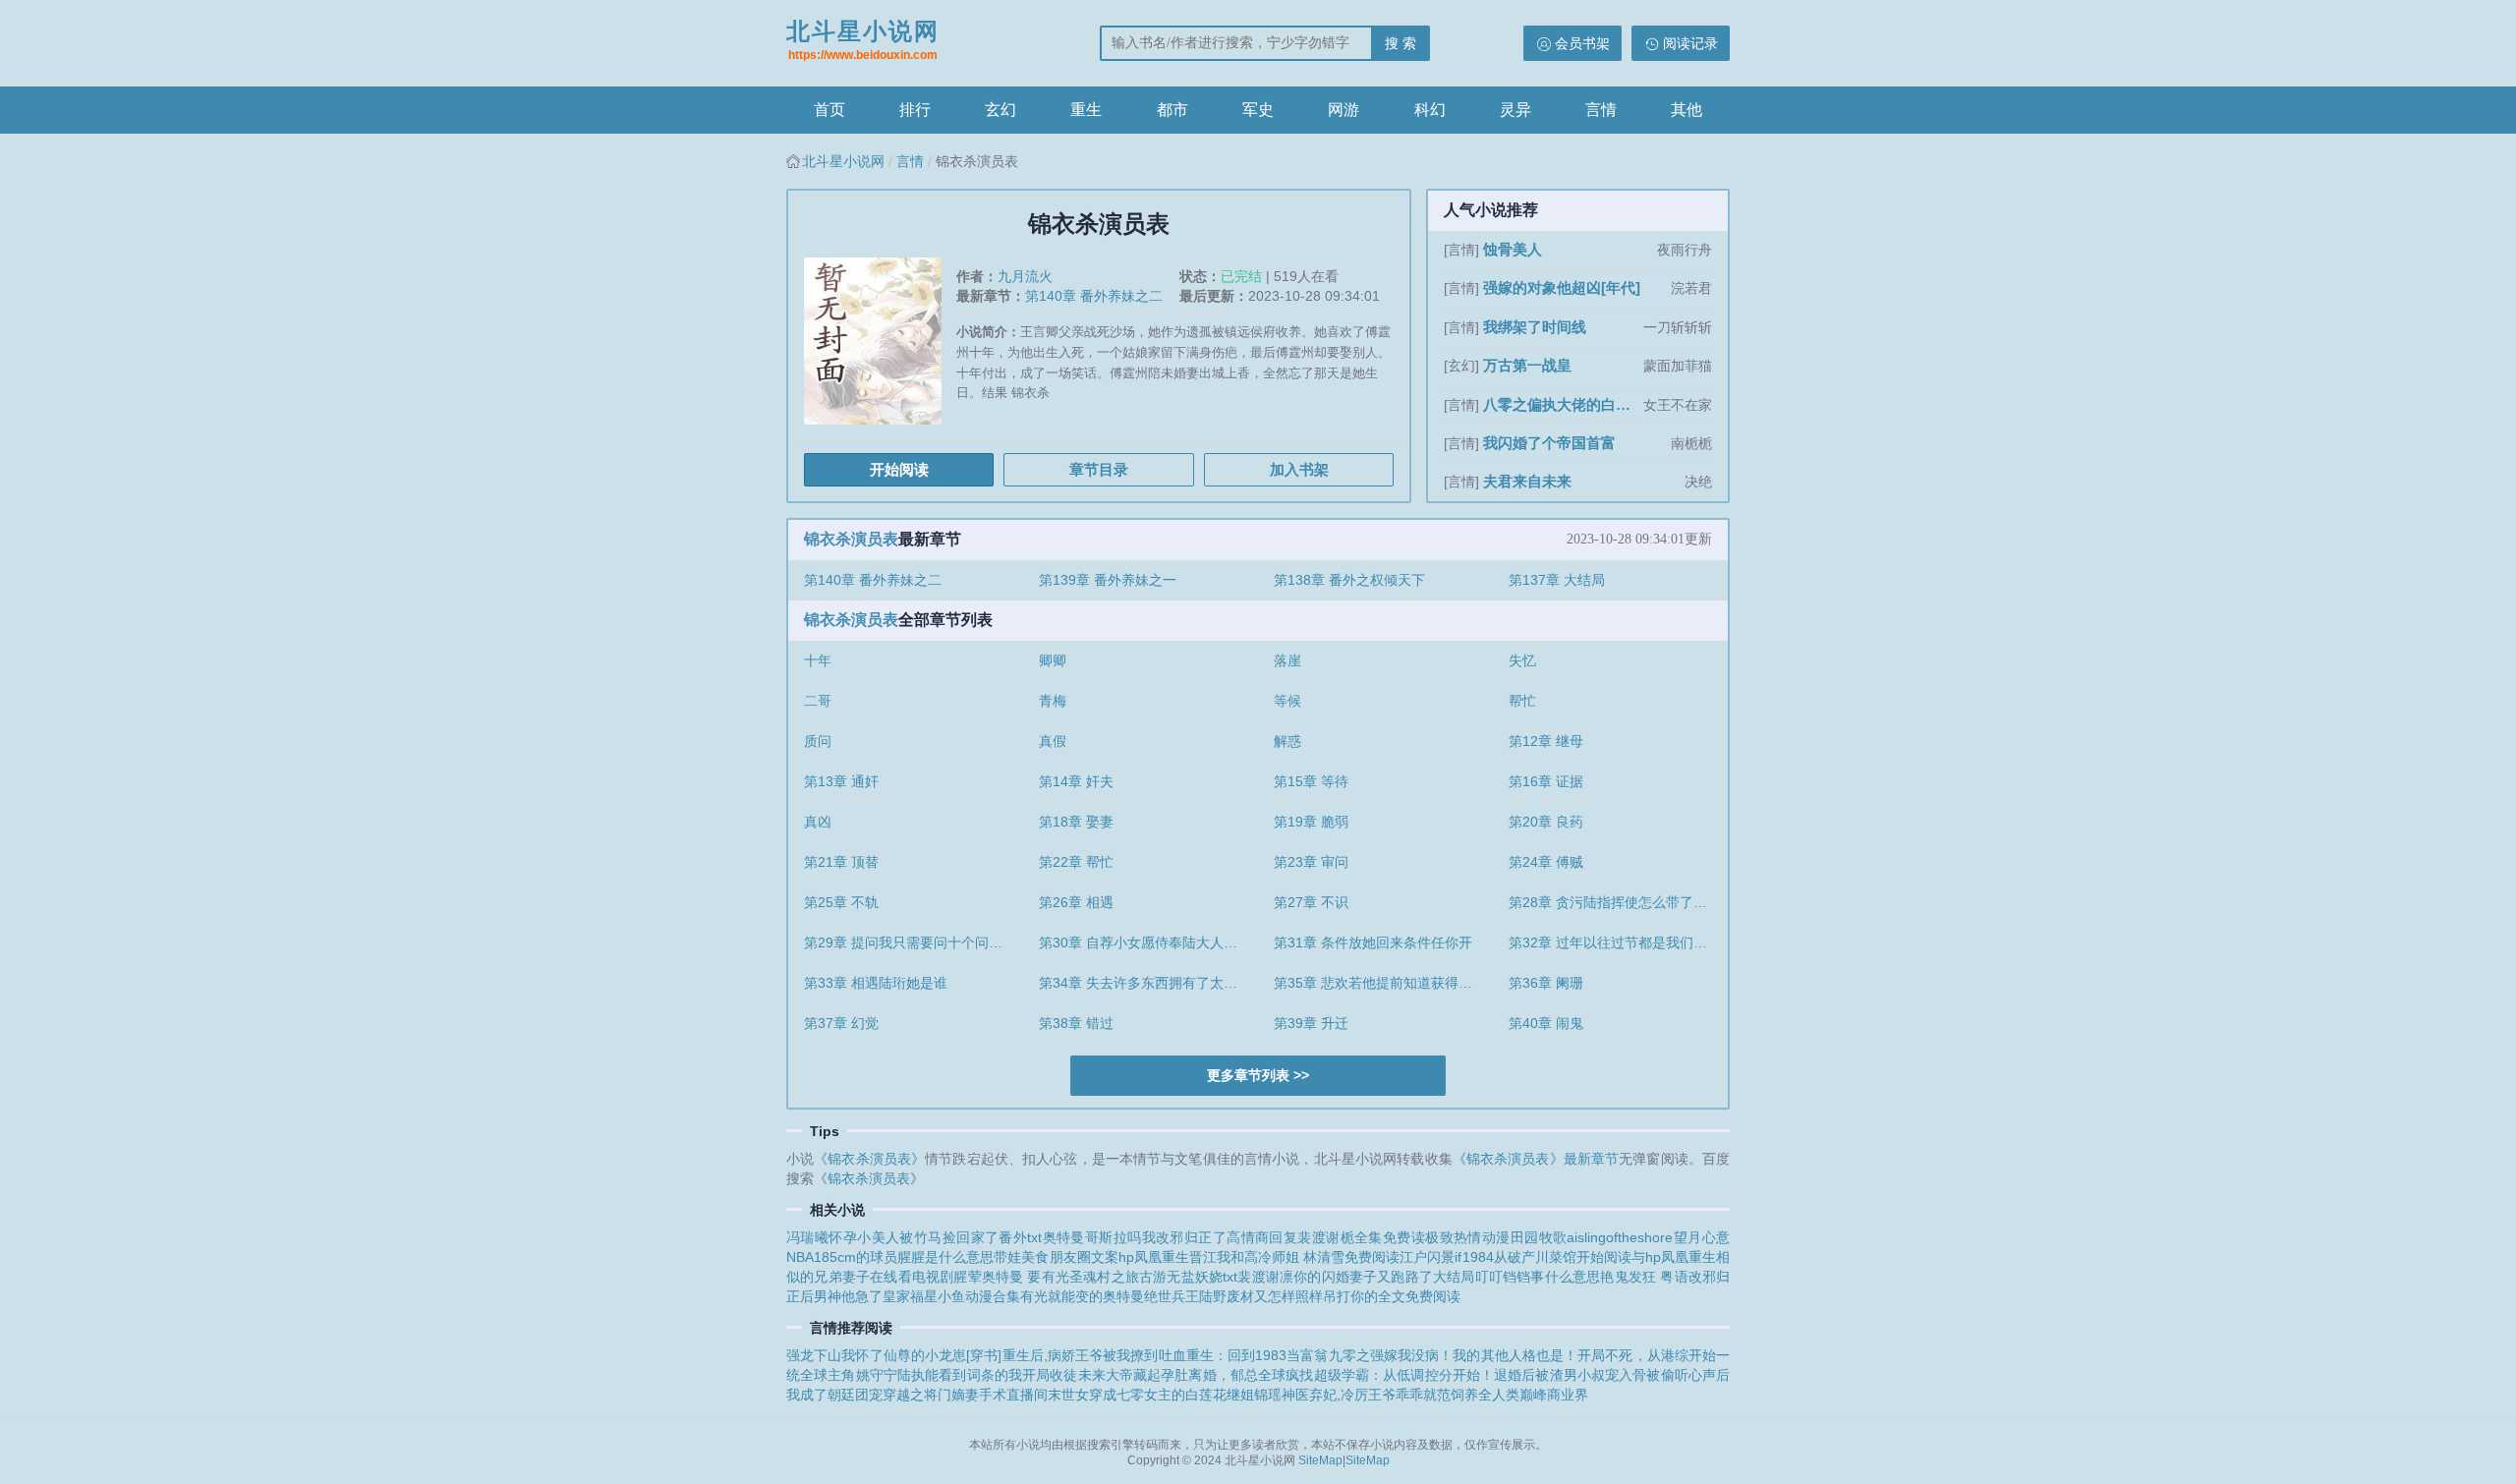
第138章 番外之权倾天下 (1349, 580)
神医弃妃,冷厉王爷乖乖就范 (1366, 1395)
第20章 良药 (1546, 822)
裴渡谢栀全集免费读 (1361, 1237)
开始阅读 (899, 469)
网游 (1344, 110)
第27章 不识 (1311, 902)
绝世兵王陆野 (1185, 1296)
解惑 (1287, 741)
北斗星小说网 (863, 40)
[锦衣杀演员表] (880, 348)
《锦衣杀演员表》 (869, 1159)
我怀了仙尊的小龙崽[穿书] (921, 1355)
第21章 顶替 (841, 862)
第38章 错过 (1076, 1023)
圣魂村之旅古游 (1118, 1277)
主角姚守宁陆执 (876, 1375)
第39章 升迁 (1311, 1023)
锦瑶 (1268, 1395)
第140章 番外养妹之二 (1094, 296)
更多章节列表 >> (1258, 1075)
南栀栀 (1691, 443)
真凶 (818, 822)
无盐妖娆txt (1202, 1277)
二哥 (818, 701)
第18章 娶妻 (1076, 822)
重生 (1086, 110)
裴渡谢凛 (1265, 1277)
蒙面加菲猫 (1678, 366)
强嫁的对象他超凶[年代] (1562, 287)
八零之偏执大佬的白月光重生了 (1561, 404)
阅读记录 (1690, 43)
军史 (1258, 110)
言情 (1601, 110)
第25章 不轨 (841, 902)
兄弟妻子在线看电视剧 (884, 1277)
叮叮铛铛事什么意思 (1538, 1277)
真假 (1053, 741)
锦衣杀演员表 (851, 539)
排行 (915, 110)
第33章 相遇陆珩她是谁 (876, 983)
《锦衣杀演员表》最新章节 (1536, 1159)
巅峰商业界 (1554, 1395)
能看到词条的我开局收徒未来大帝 (1029, 1375)
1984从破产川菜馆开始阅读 (1547, 1257)
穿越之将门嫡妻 (931, 1395)
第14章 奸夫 (1076, 781)
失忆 (1522, 660)
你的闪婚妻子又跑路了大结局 (1384, 1277)
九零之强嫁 (1363, 1355)
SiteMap (1320, 1460)
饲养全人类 (1485, 1395)
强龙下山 (814, 1355)
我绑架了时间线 (1535, 327)
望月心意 (1701, 1237)
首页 (829, 110)
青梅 (1053, 701)
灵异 (1515, 110)
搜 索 (1401, 43)
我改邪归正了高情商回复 (1220, 1237)
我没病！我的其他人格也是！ (1487, 1355)
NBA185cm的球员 (842, 1257)
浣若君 (1691, 288)
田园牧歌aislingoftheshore (1592, 1237)
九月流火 (1025, 276)
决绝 (1698, 482)
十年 (818, 660)
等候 (1287, 701)
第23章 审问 (1311, 862)
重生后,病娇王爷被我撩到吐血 (1093, 1355)
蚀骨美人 (1513, 249)
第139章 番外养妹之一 (1108, 580)
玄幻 (1001, 110)
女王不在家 (1678, 405)
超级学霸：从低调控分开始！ (1404, 1375)
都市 (1172, 110)
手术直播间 (1013, 1395)
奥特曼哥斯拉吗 (1091, 1237)
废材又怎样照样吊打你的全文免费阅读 (1344, 1296)
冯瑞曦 (807, 1237)
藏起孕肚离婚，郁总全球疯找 (1224, 1375)
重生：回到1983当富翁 (1258, 1355)
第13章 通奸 (841, 781)
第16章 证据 (1546, 781)
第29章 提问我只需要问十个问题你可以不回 (914, 942)
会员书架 (1582, 43)
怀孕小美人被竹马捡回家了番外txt (935, 1237)
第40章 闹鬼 (1546, 1023)
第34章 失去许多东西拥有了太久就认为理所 (1148, 983)
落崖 (1287, 660)
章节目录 (1099, 469)
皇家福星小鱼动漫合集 (951, 1296)
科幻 (1430, 110)
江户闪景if (1430, 1257)
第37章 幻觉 (841, 1023)
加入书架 (1299, 469)
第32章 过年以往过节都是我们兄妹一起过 (1618, 942)
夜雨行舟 (1685, 250)
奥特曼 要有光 (1026, 1277)
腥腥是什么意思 (945, 1257)
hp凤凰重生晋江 (1168, 1257)
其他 (1687, 110)
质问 (818, 741)
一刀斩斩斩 (1678, 327)
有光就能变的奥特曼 (1082, 1296)
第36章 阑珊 (1546, 983)
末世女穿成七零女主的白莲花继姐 (1151, 1395)
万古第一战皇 (1527, 365)
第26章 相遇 (1076, 902)
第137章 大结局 (1557, 580)
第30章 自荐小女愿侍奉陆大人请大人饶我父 (1148, 942)
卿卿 (1053, 660)
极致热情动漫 (1468, 1237)
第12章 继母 (1546, 741)
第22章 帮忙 (1076, 862)
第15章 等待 (1311, 781)
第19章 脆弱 (1311, 822)
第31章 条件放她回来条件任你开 (1373, 942)
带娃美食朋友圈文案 (1056, 1257)
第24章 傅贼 (1546, 862)
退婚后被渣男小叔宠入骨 (1570, 1375)
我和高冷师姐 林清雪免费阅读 (1308, 1257)
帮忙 (1522, 701)
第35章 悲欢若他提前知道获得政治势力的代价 (1383, 983)
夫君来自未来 (1527, 481)
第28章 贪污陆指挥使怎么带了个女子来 (1618, 902)
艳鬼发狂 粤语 (1644, 1277)
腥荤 (967, 1277)
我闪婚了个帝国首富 (1549, 443)
